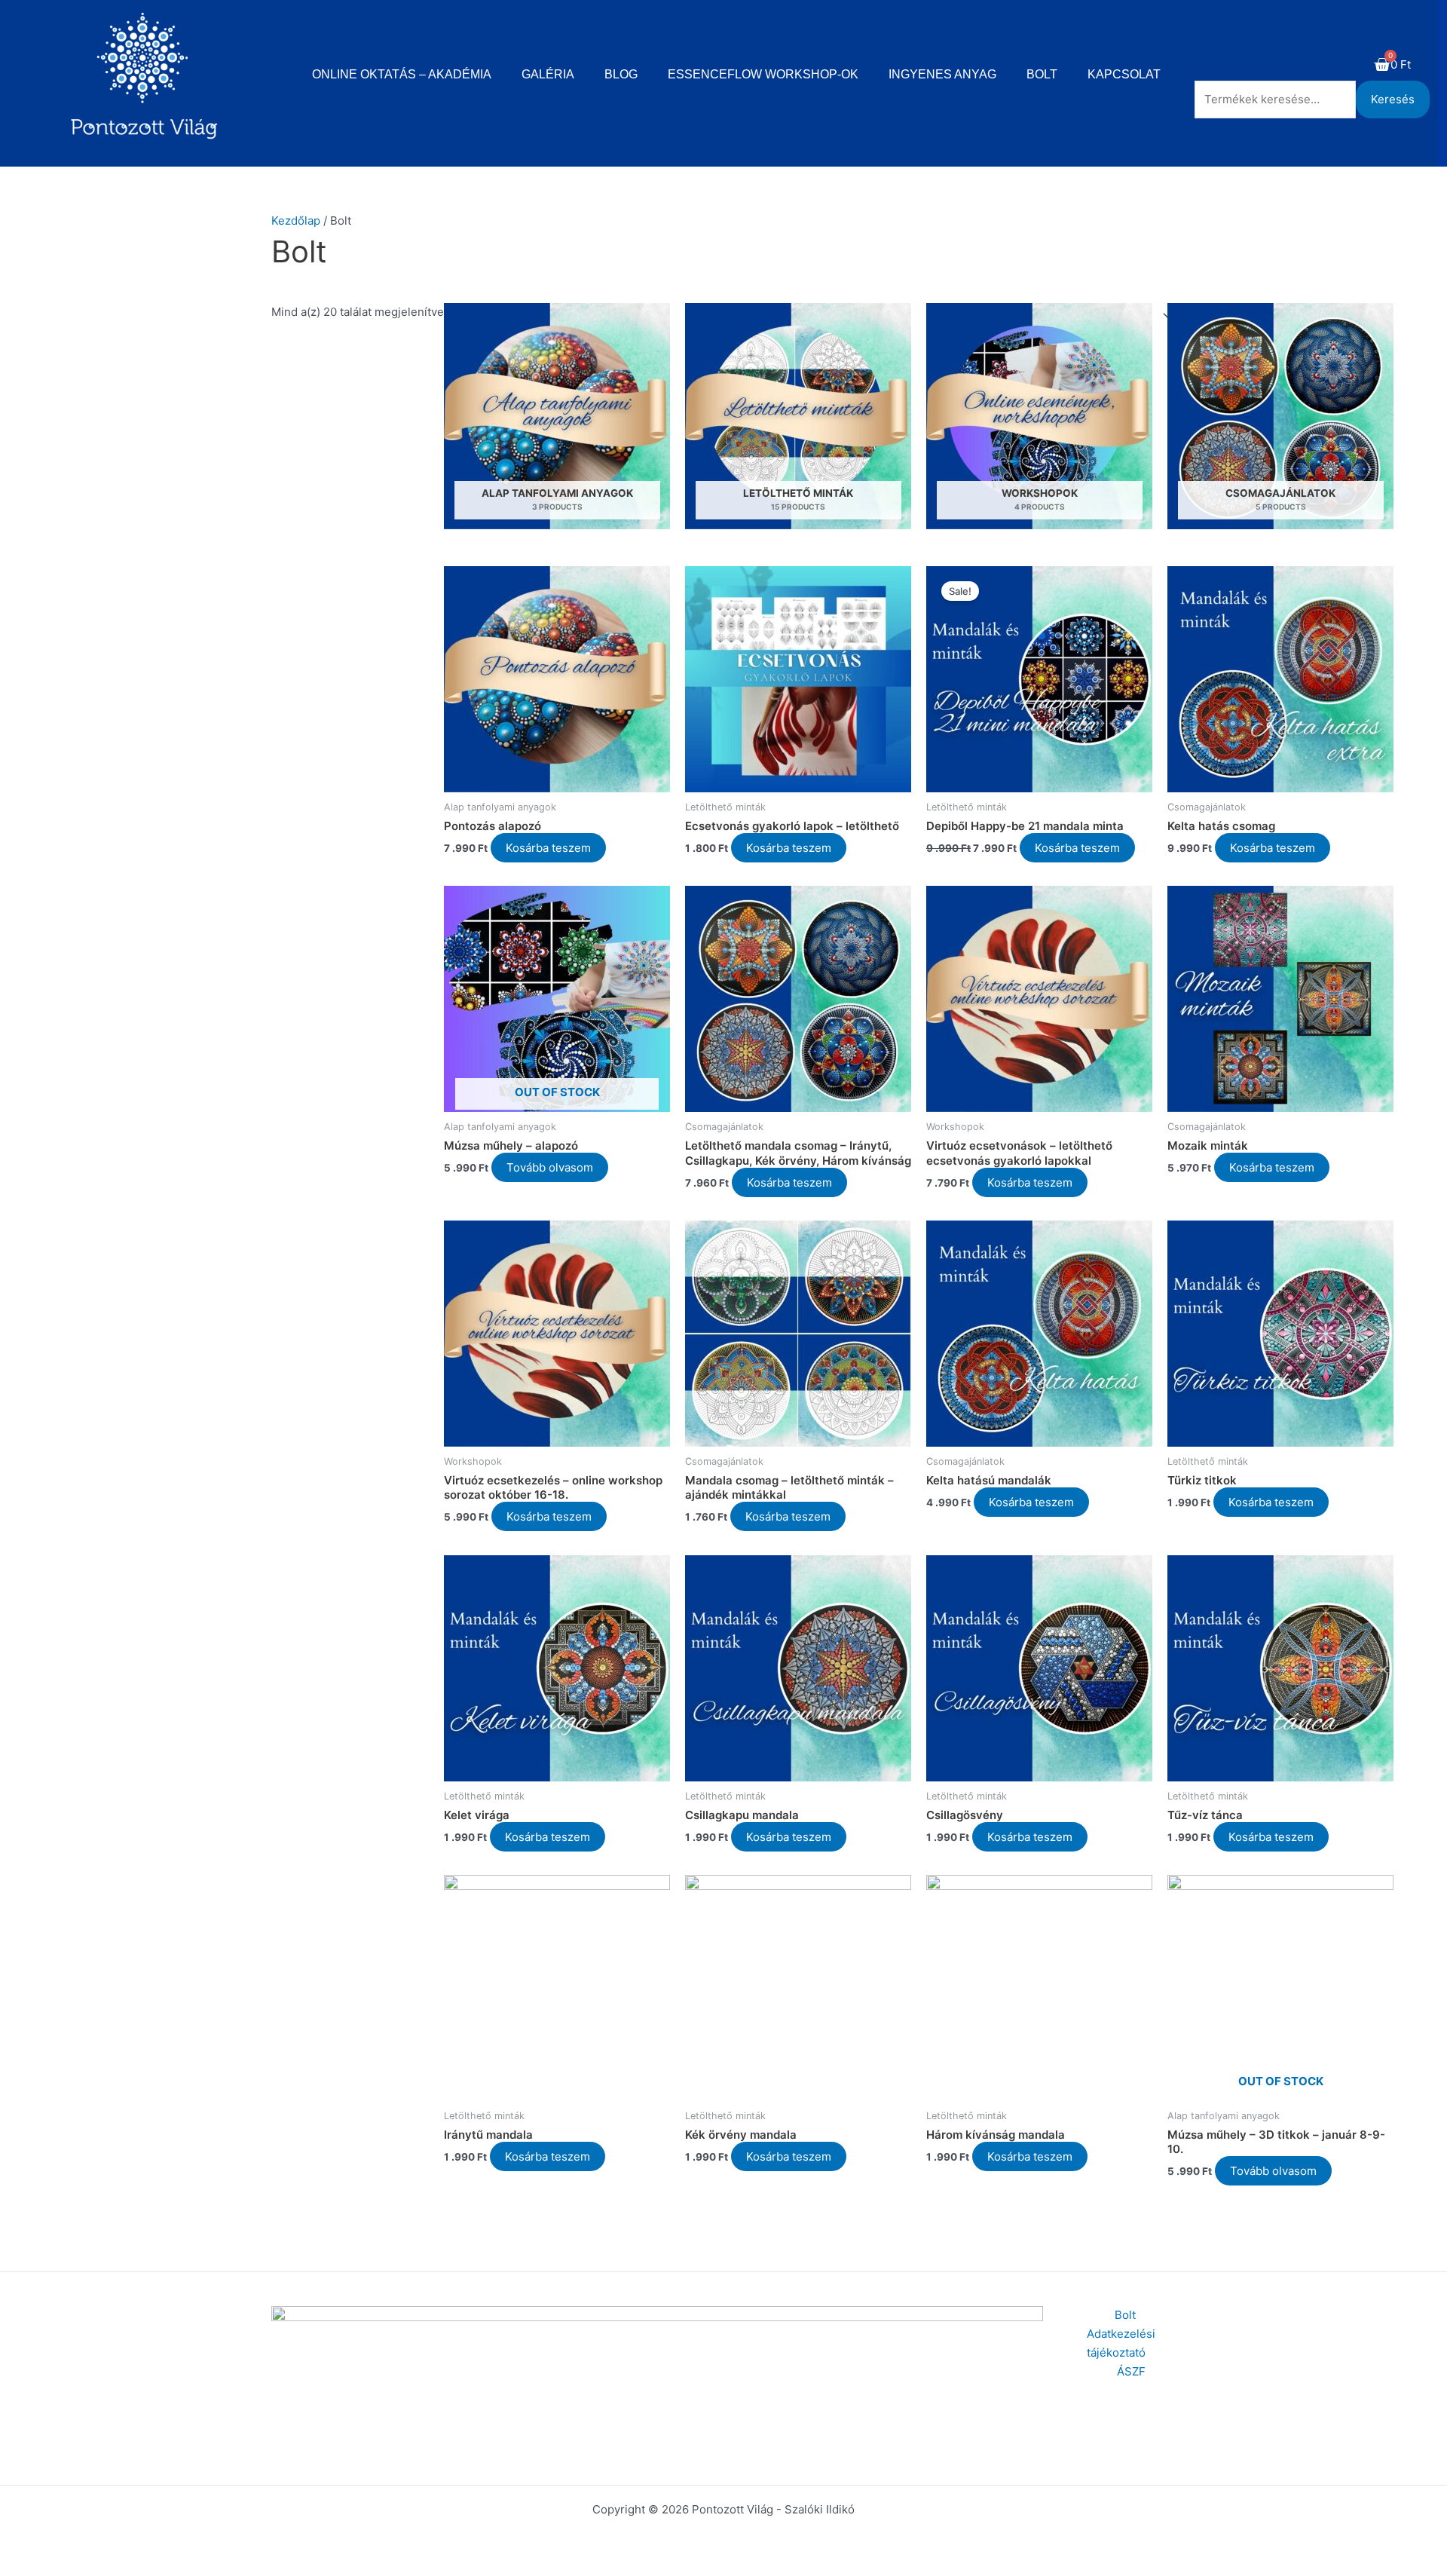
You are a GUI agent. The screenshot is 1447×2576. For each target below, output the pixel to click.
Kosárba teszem (548, 848)
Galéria (548, 74)
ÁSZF (1131, 2371)
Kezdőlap (296, 221)
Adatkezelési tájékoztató (1121, 2343)
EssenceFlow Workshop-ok (763, 74)
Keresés (1393, 99)
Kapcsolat (1124, 74)
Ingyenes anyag (942, 74)
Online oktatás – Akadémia (402, 74)
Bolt (1042, 74)
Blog (621, 74)
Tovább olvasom (550, 1167)
